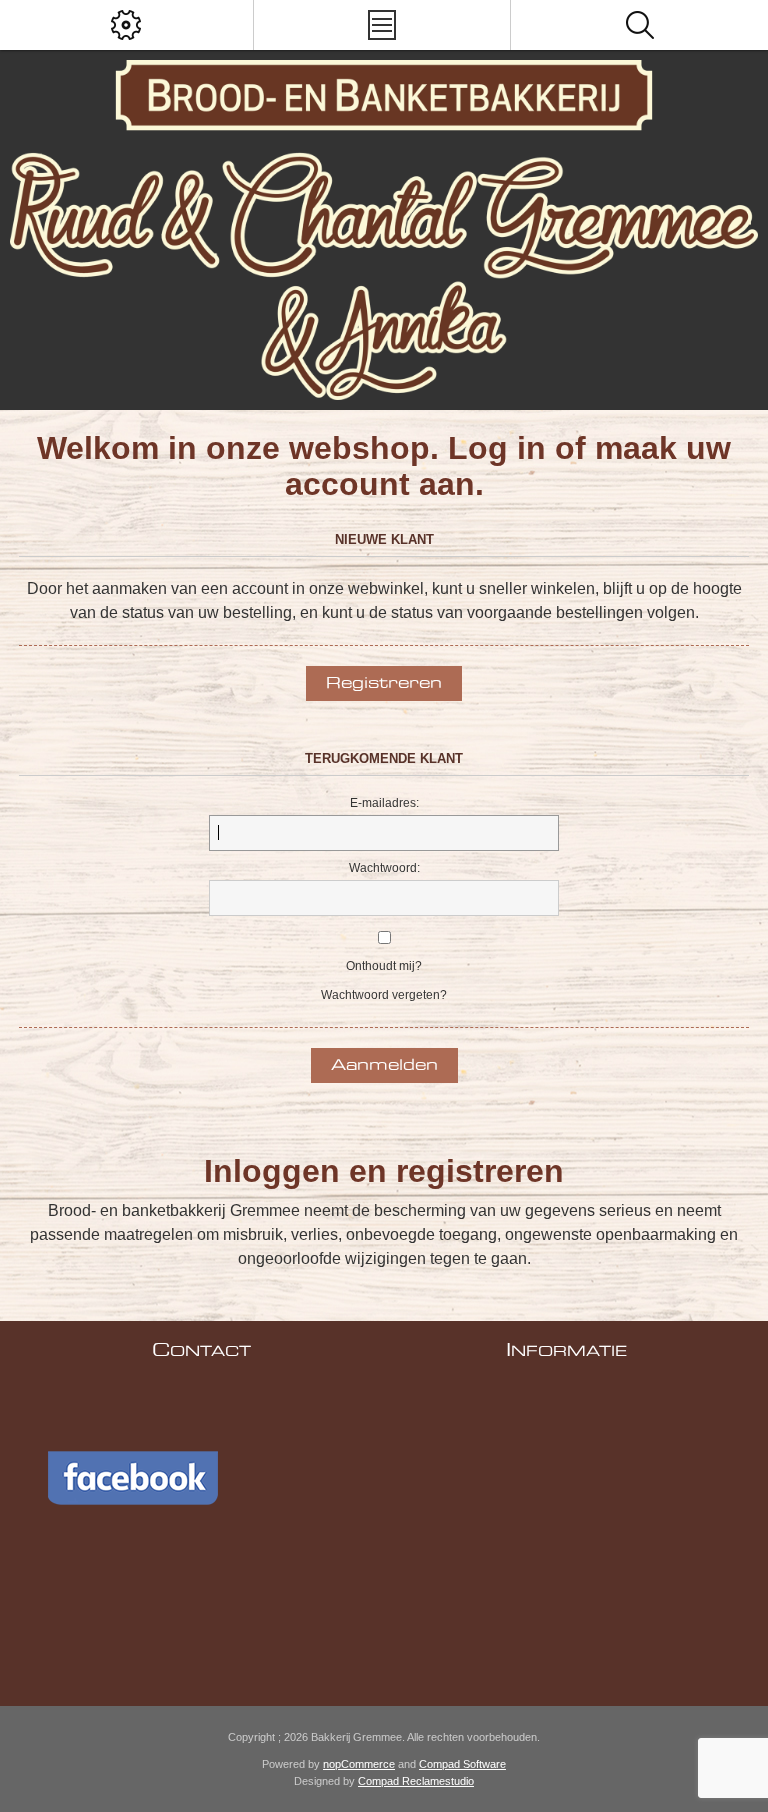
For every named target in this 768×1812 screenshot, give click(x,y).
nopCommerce (359, 1764)
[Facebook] (148, 1551)
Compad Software (462, 1764)
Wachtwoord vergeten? (384, 995)
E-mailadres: (384, 803)
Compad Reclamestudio (416, 1781)
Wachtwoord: (384, 868)
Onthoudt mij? (384, 966)
